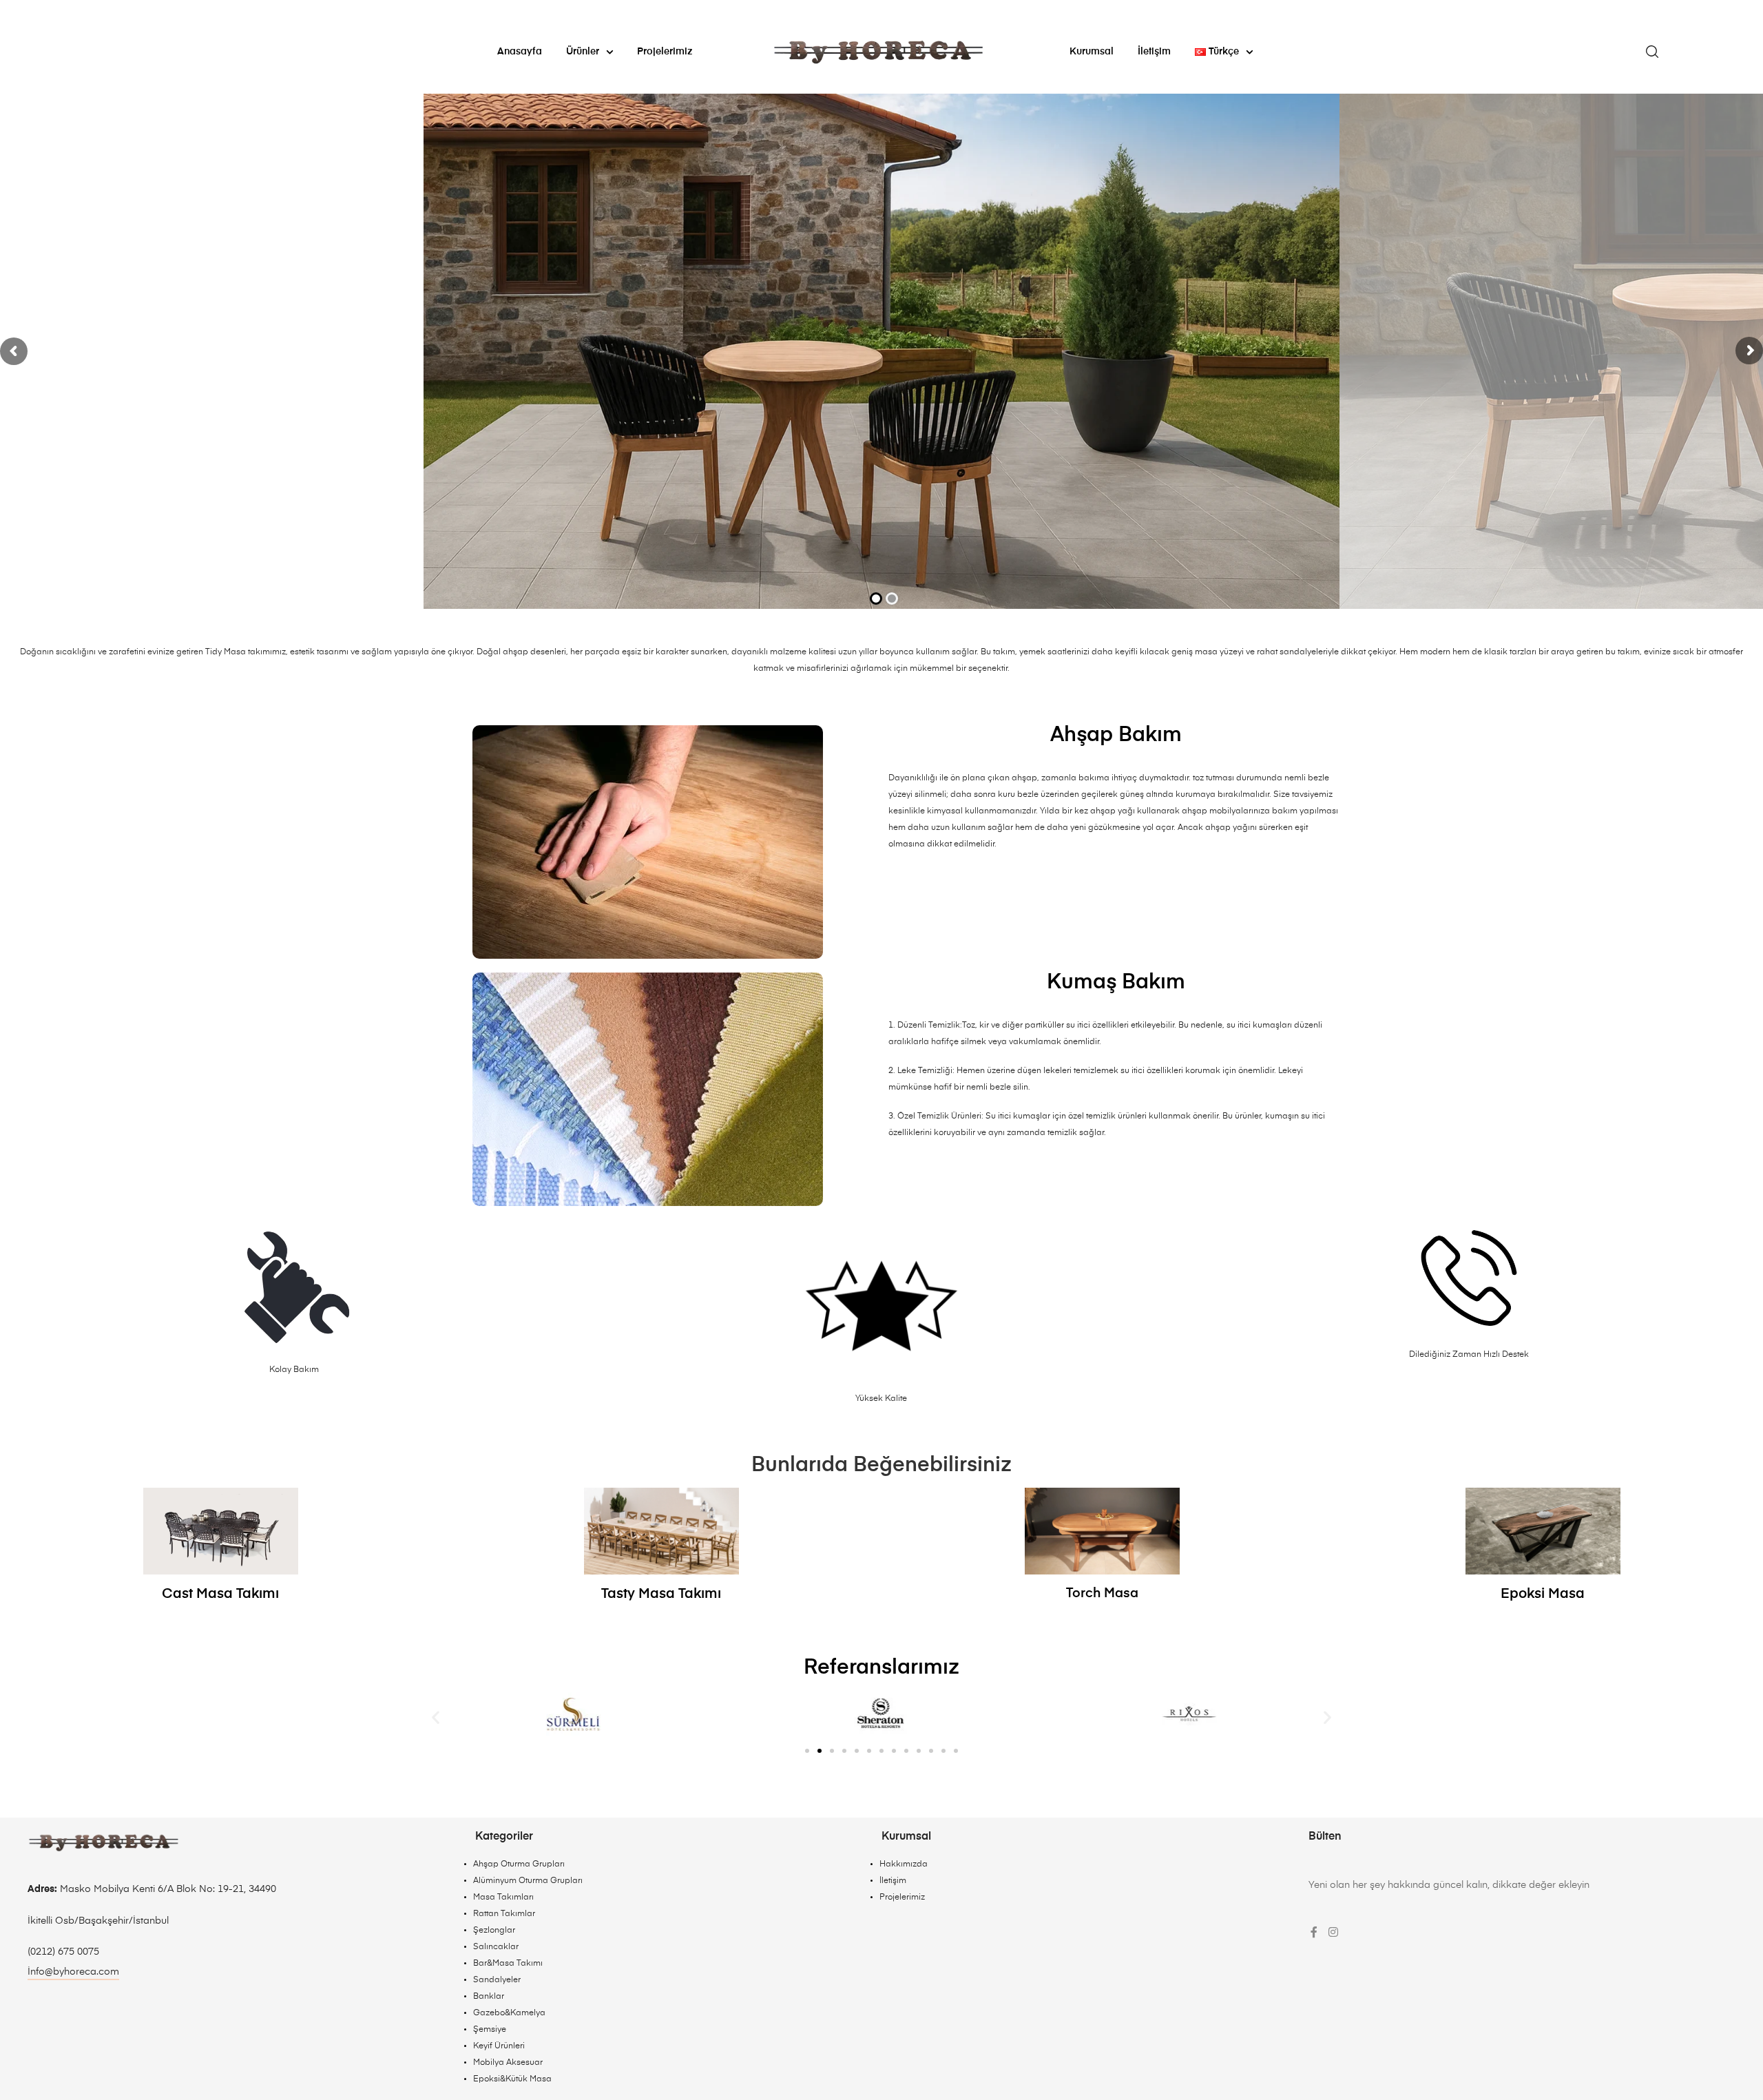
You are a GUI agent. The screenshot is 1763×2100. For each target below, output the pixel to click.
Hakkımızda (904, 1864)
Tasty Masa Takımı (661, 1594)
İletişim (1154, 52)
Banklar (489, 1997)
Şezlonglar (494, 1931)
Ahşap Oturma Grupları (519, 1864)
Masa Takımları (503, 1898)
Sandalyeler (497, 1980)
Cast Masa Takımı (220, 1594)
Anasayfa (520, 52)
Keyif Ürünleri (499, 2046)
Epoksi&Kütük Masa (512, 2079)
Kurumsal (1092, 52)
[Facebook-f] (1314, 1932)
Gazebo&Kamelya (509, 2013)
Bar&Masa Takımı (508, 1964)
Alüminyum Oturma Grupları (528, 1881)
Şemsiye (490, 2030)
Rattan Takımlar (504, 1914)
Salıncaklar (496, 1947)
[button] (436, 1717)
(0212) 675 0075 (63, 1952)
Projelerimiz (665, 52)
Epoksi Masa (1543, 1594)
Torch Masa (1102, 1593)
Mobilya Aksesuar (508, 2063)
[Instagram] (1333, 1932)
